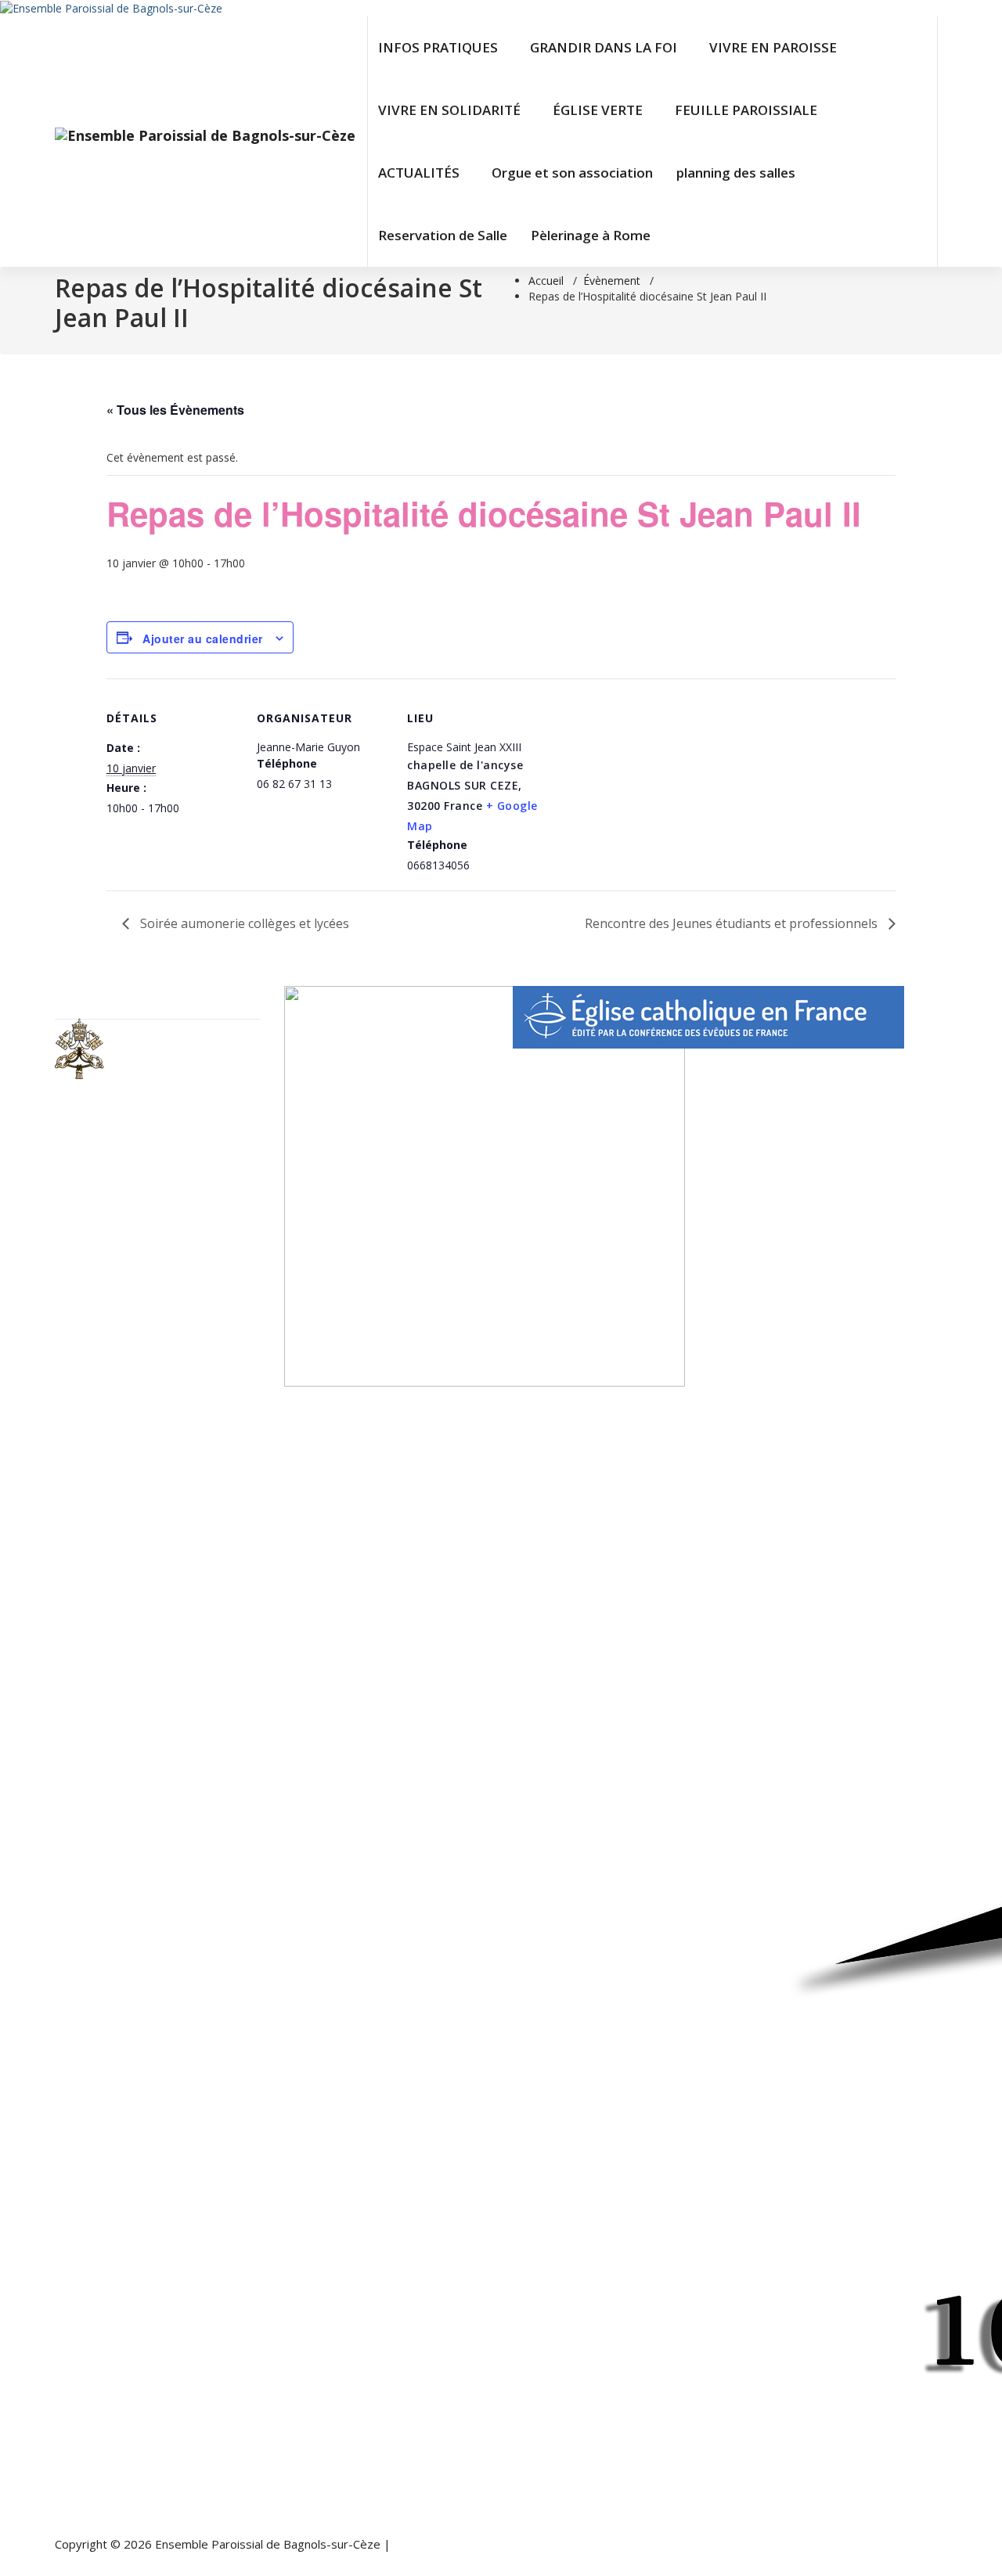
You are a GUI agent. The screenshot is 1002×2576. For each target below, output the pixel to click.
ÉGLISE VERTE (598, 110)
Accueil (546, 281)
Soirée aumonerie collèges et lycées (243, 923)
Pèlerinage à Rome (591, 235)
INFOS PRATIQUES (438, 47)
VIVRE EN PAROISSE (773, 47)
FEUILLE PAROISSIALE (746, 110)
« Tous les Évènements (175, 410)
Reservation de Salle (443, 235)
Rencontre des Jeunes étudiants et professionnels (733, 923)
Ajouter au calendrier (203, 639)
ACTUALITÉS (419, 173)
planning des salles (736, 173)
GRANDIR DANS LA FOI (604, 47)
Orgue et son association (572, 173)
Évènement (612, 281)
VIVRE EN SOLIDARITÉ (449, 110)
